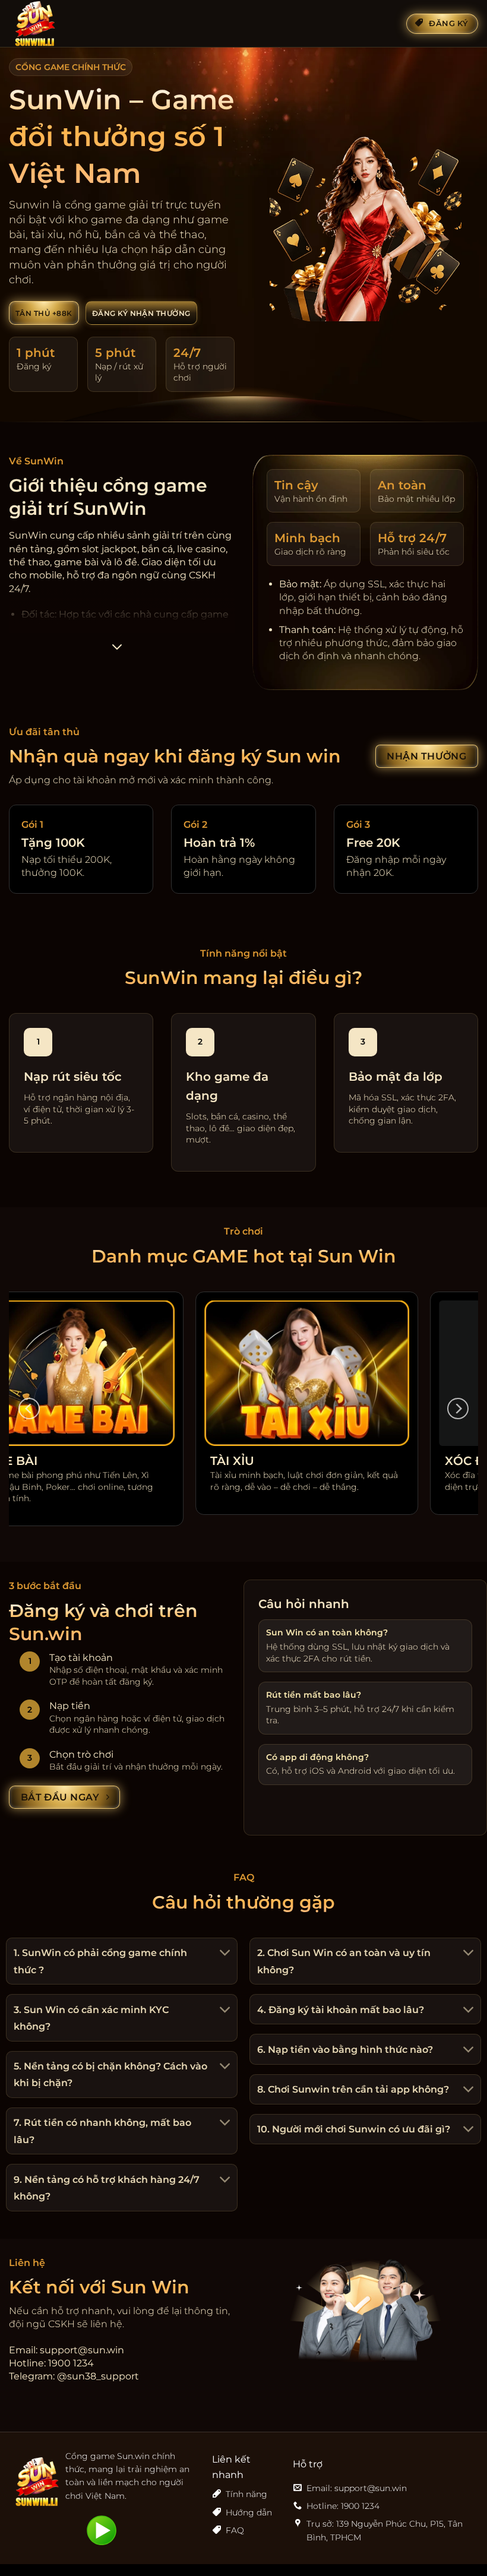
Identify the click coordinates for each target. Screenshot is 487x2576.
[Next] (458, 1409)
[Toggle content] (117, 651)
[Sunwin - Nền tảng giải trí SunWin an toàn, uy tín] (68, 24)
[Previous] (29, 1409)
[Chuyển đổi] (223, 1954)
